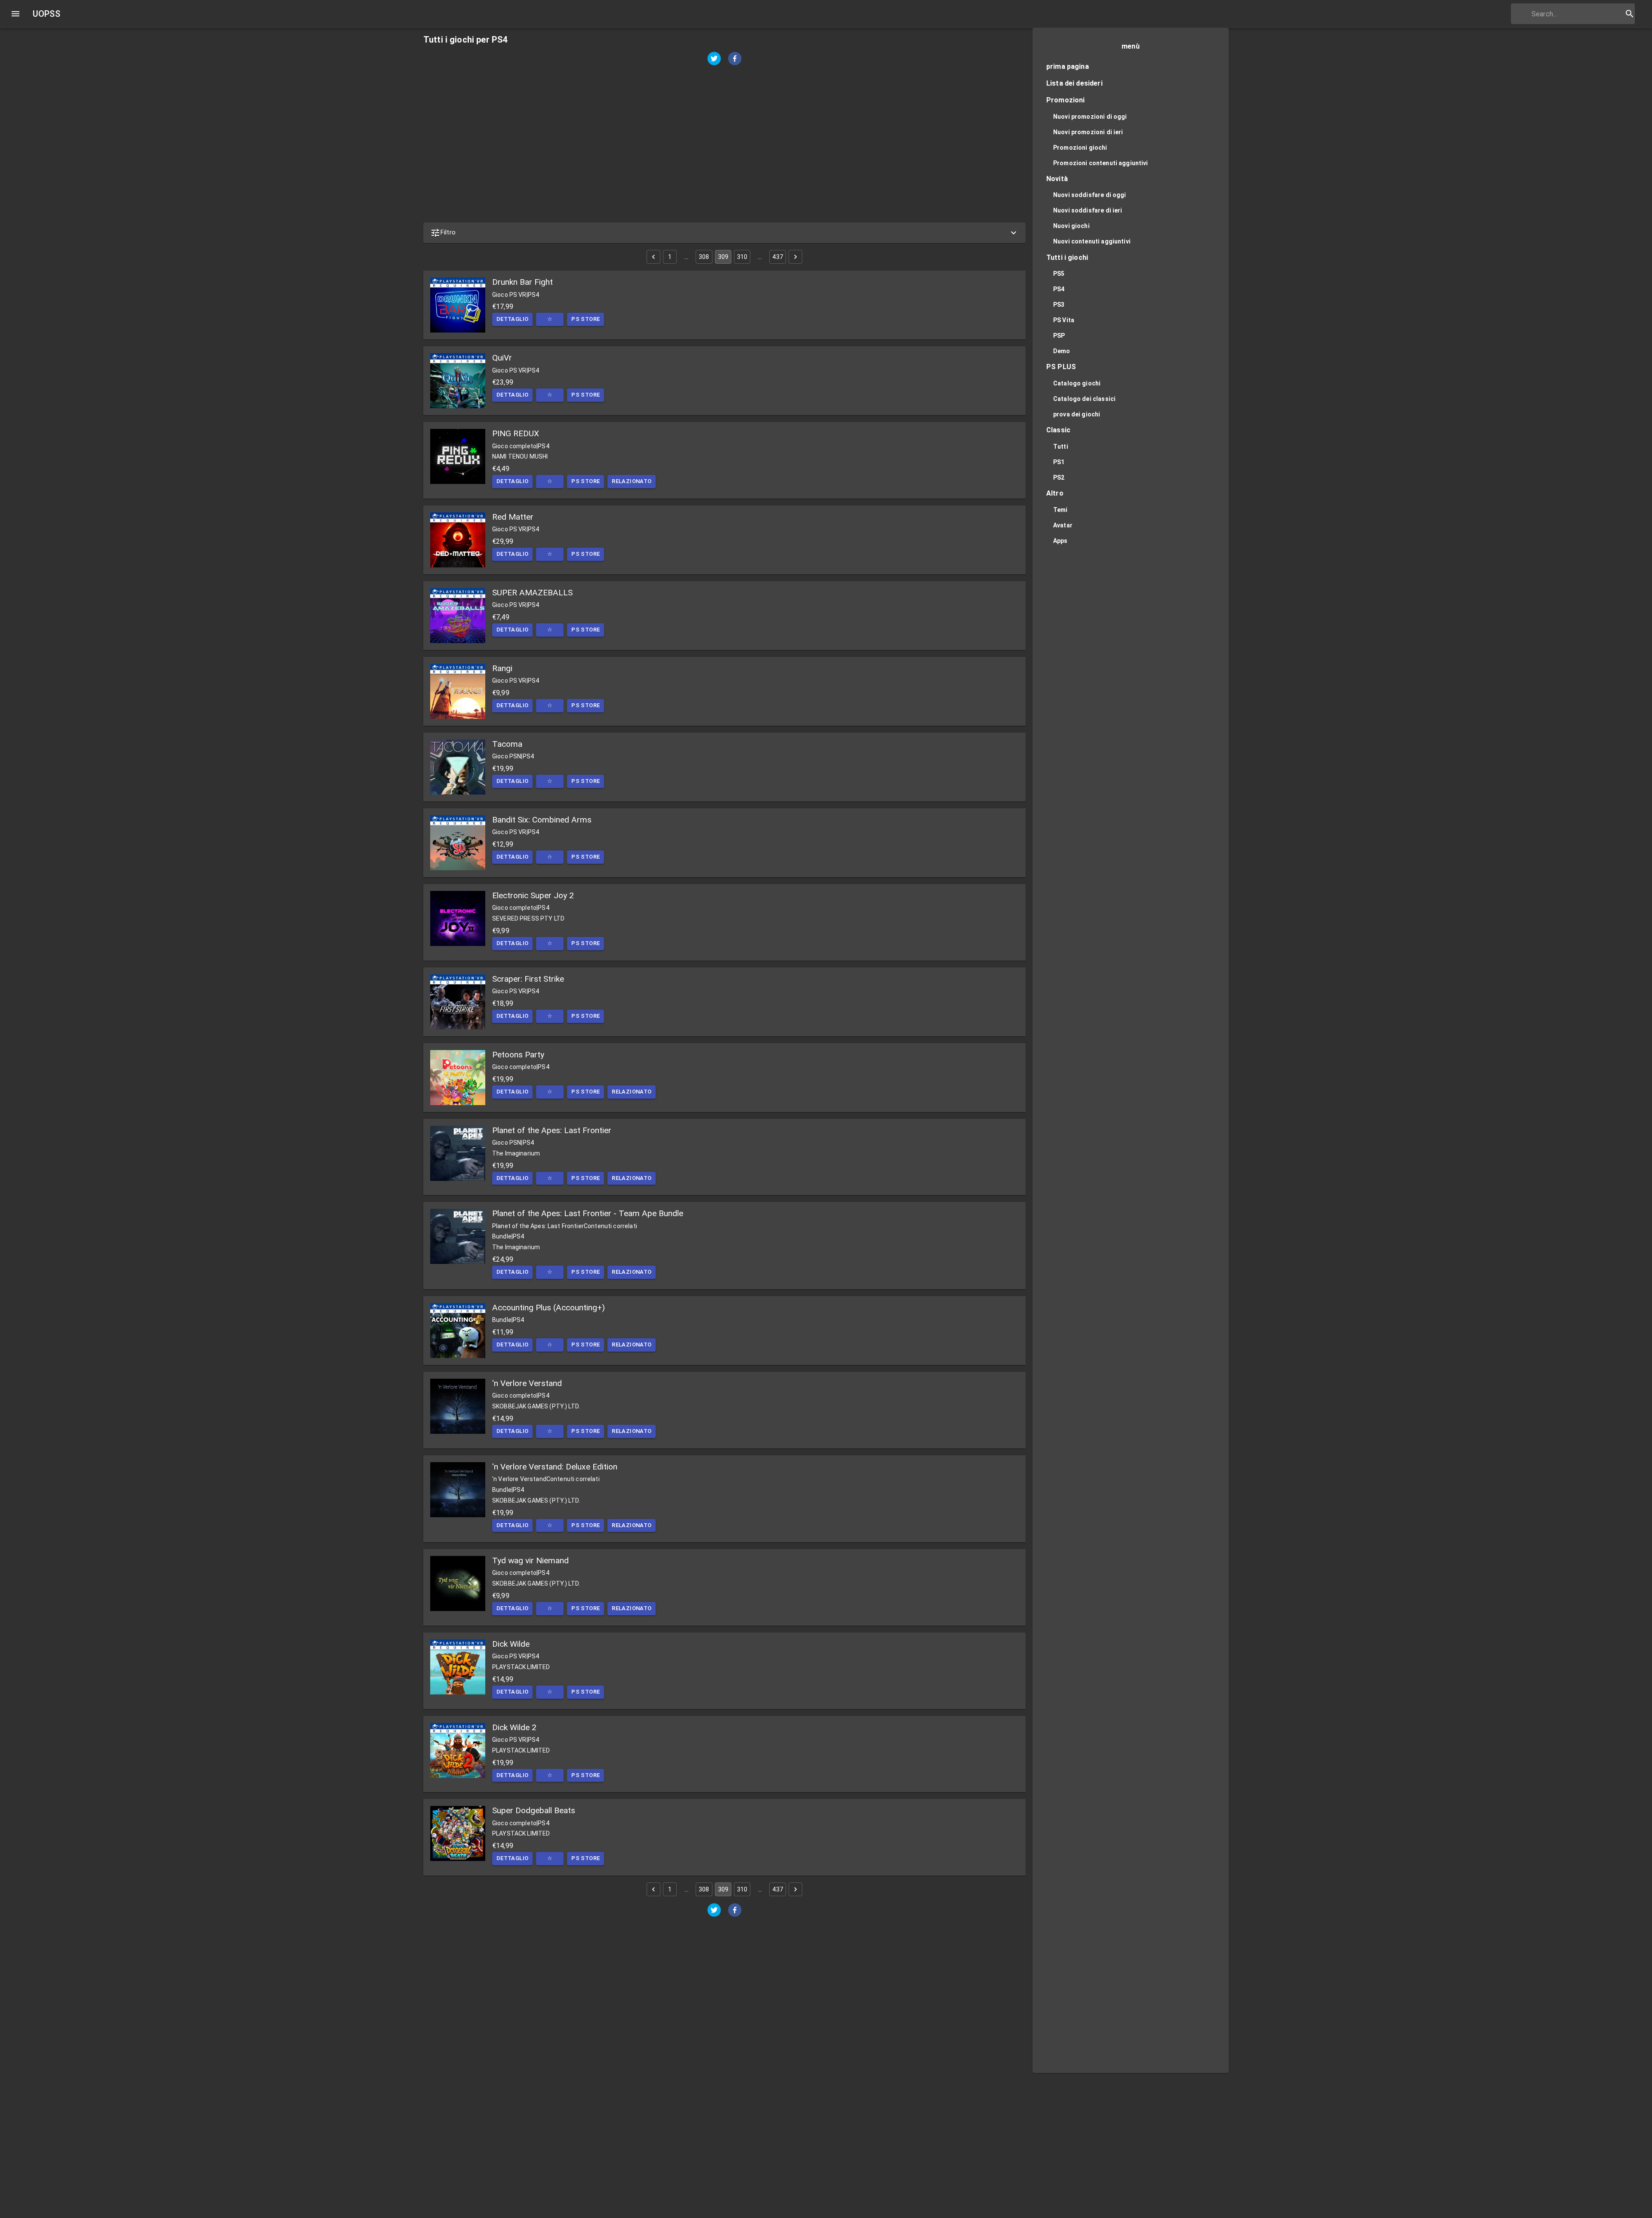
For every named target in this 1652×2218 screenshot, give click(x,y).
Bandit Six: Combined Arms (542, 820)
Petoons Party (518, 1055)
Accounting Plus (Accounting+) (549, 1308)
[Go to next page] (795, 257)
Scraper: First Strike (528, 979)
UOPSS (46, 14)
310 (742, 257)
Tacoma (507, 744)
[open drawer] (15, 14)
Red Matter (513, 517)
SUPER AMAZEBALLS (532, 593)
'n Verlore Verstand (527, 1383)
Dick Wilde (511, 1644)
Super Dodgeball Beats (534, 1810)
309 (723, 257)
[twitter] (714, 60)
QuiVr (502, 358)
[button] (724, 233)
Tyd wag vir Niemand (530, 1560)
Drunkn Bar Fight (522, 282)
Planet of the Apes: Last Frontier (552, 1130)
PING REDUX (516, 433)
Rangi (502, 668)
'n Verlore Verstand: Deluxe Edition (555, 1467)
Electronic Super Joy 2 (533, 895)
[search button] (1630, 14)
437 (777, 257)
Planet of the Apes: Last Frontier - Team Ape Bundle (588, 1213)
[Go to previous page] (653, 257)
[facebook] (735, 60)
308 (704, 257)
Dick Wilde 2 (514, 1727)
